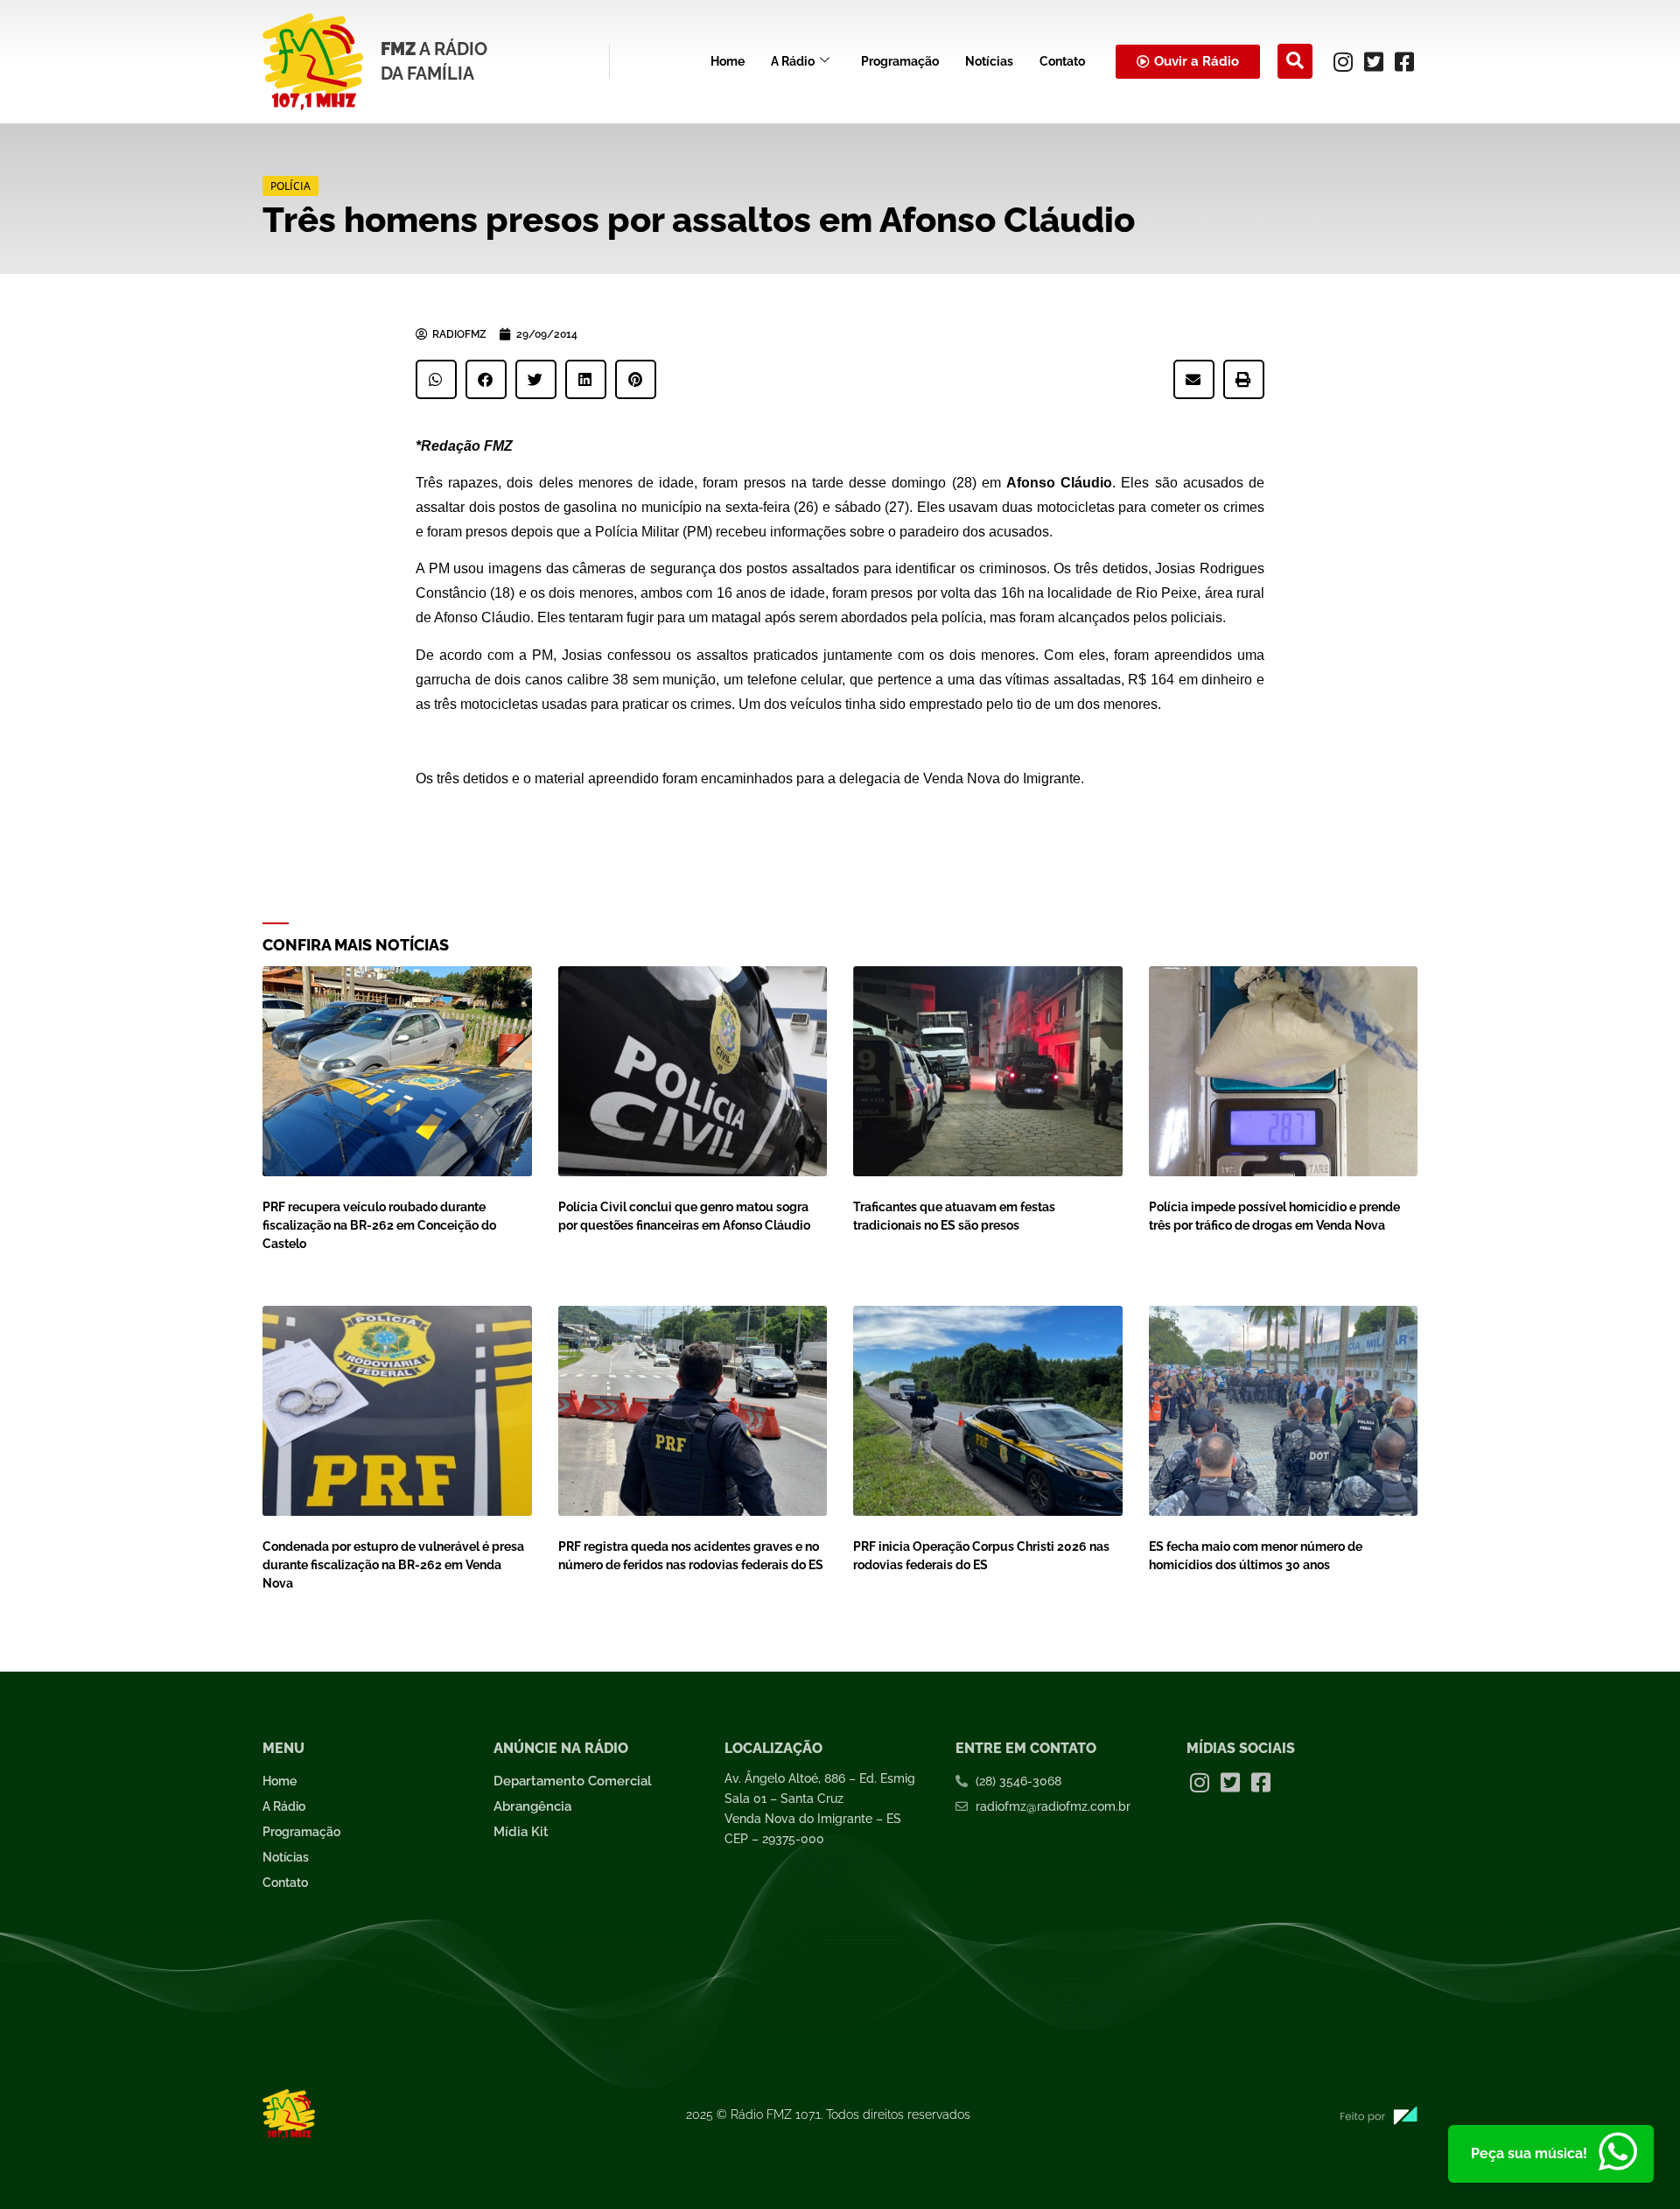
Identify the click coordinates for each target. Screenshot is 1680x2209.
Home (728, 61)
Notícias (989, 61)
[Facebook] (1404, 61)
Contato (1062, 61)
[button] (1295, 61)
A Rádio (793, 61)
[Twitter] (1374, 61)
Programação (900, 61)
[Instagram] (1343, 61)
